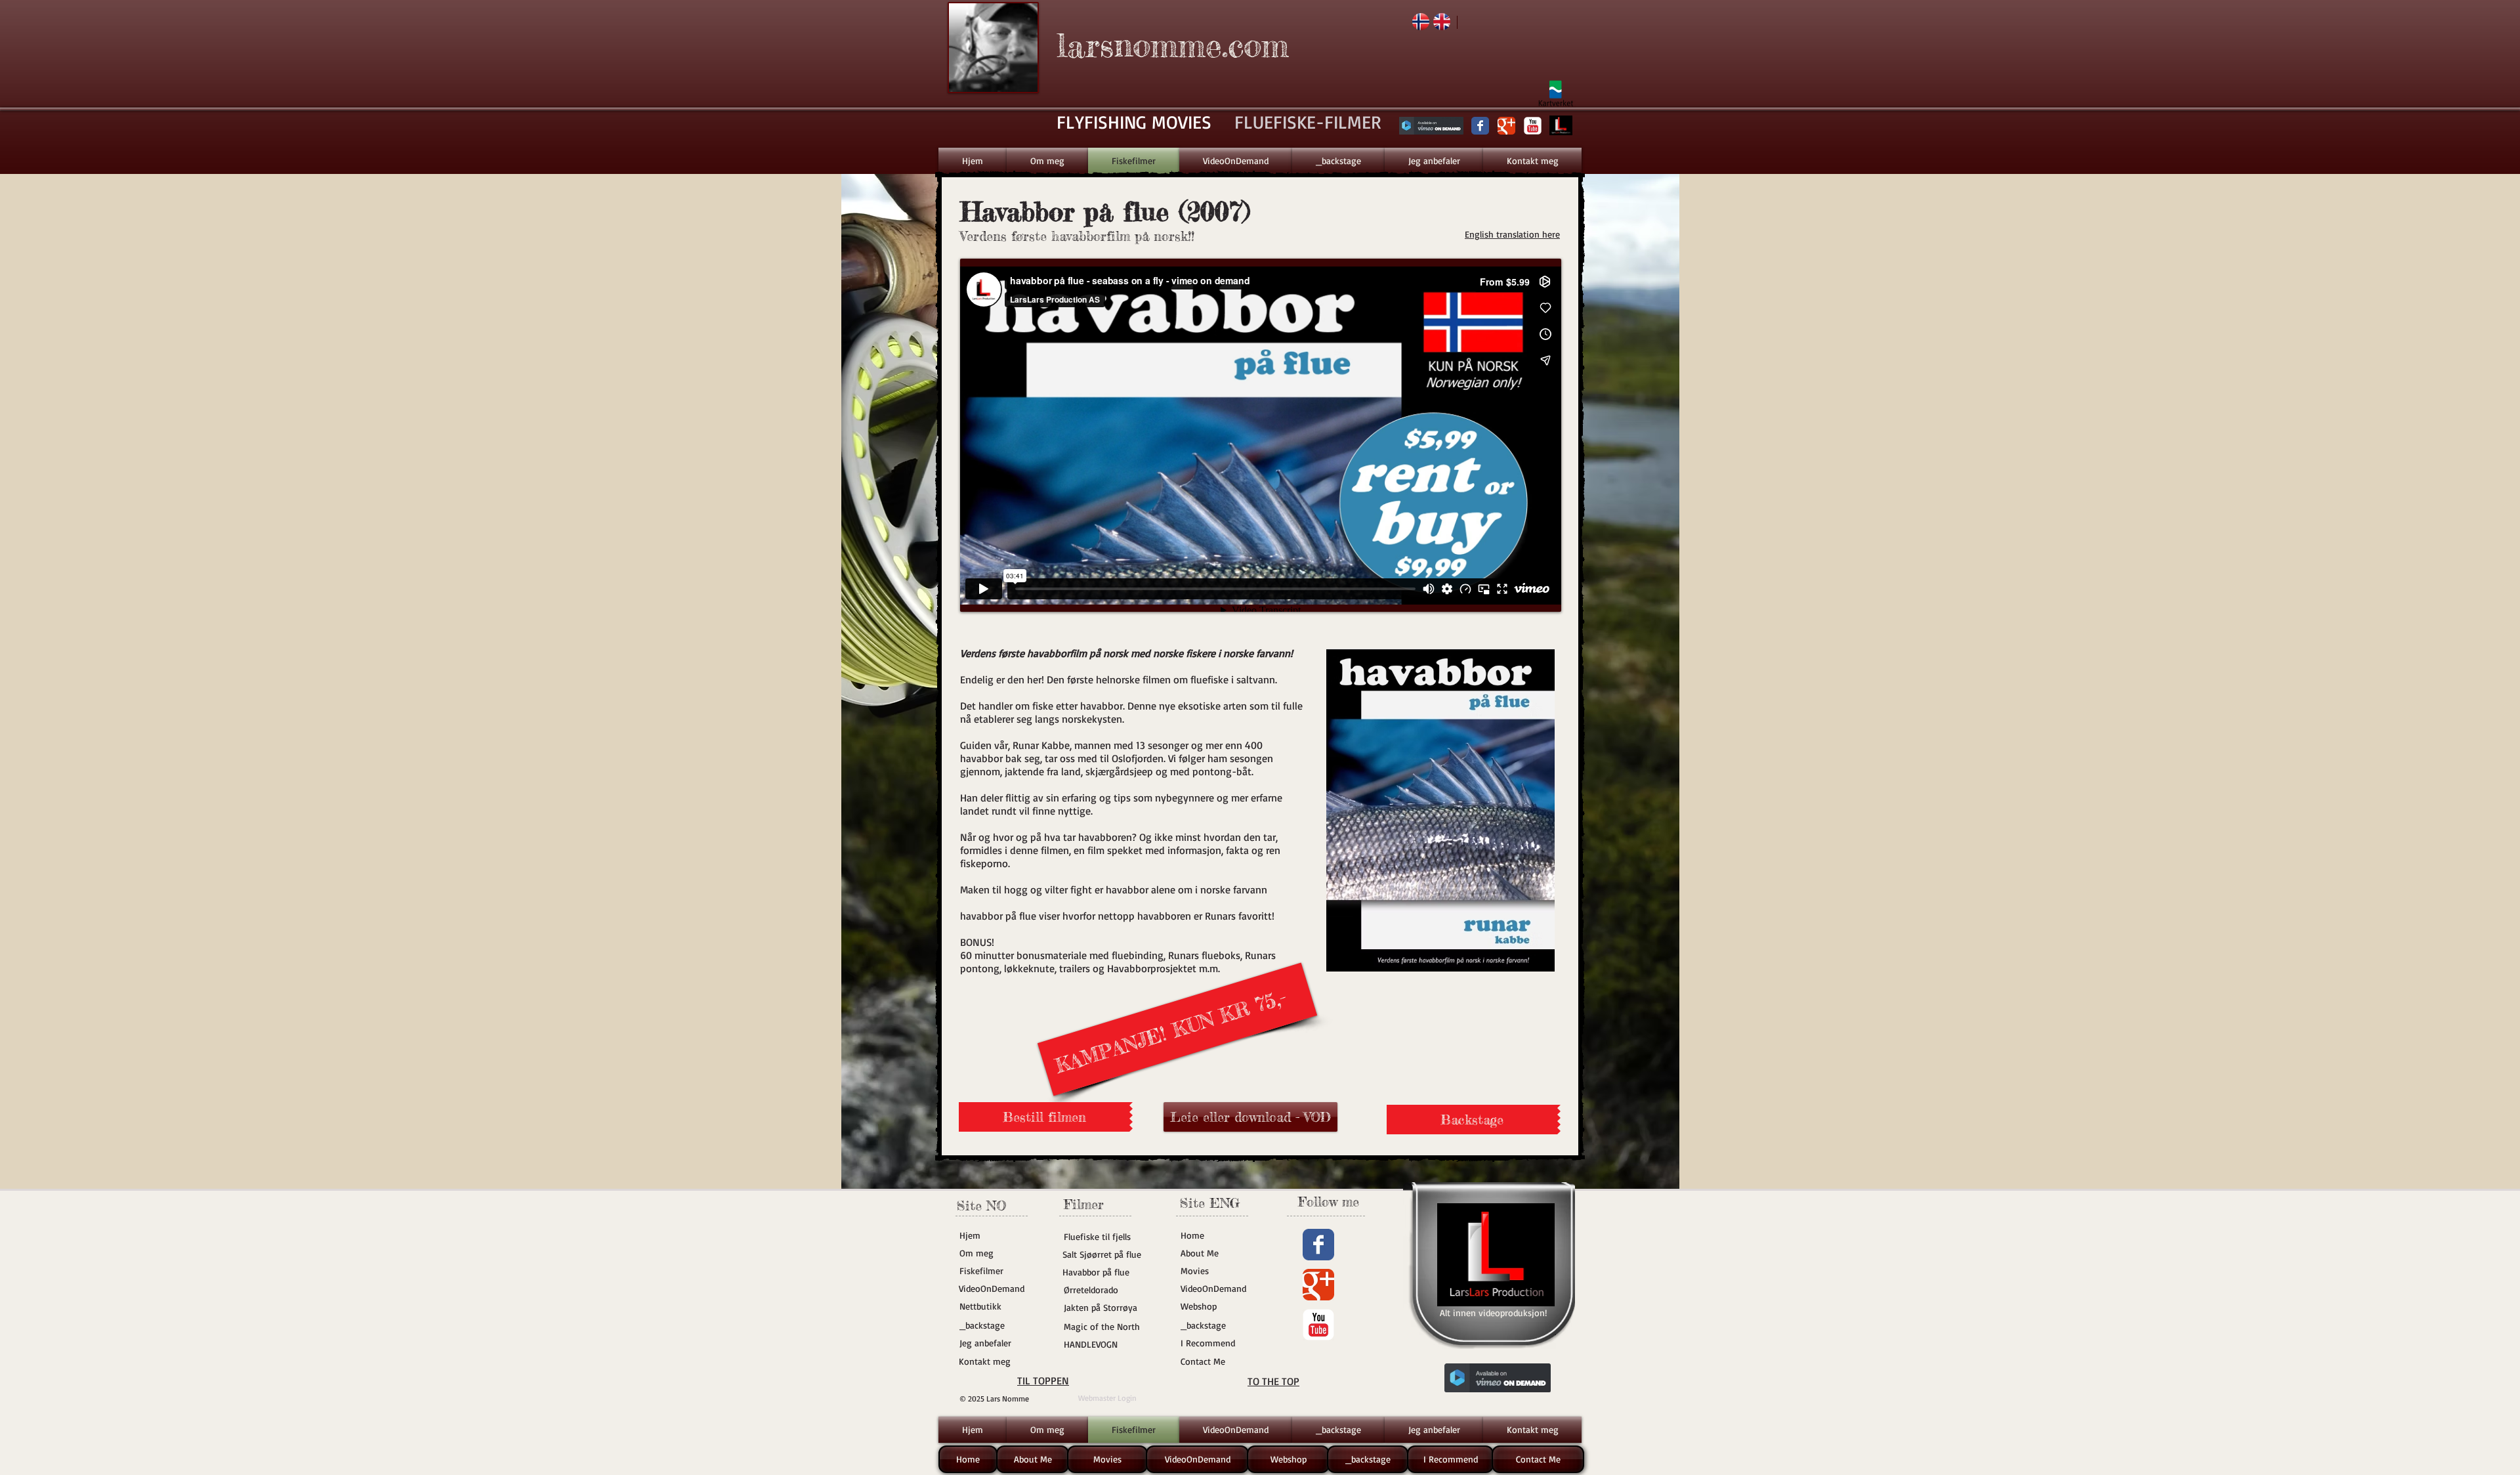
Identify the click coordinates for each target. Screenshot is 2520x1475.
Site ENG (1210, 1203)
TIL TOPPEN (1043, 1380)
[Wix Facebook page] (1480, 126)
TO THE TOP (1273, 1381)
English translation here (1512, 234)
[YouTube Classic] (1533, 126)
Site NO (981, 1206)
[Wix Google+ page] (1506, 126)
